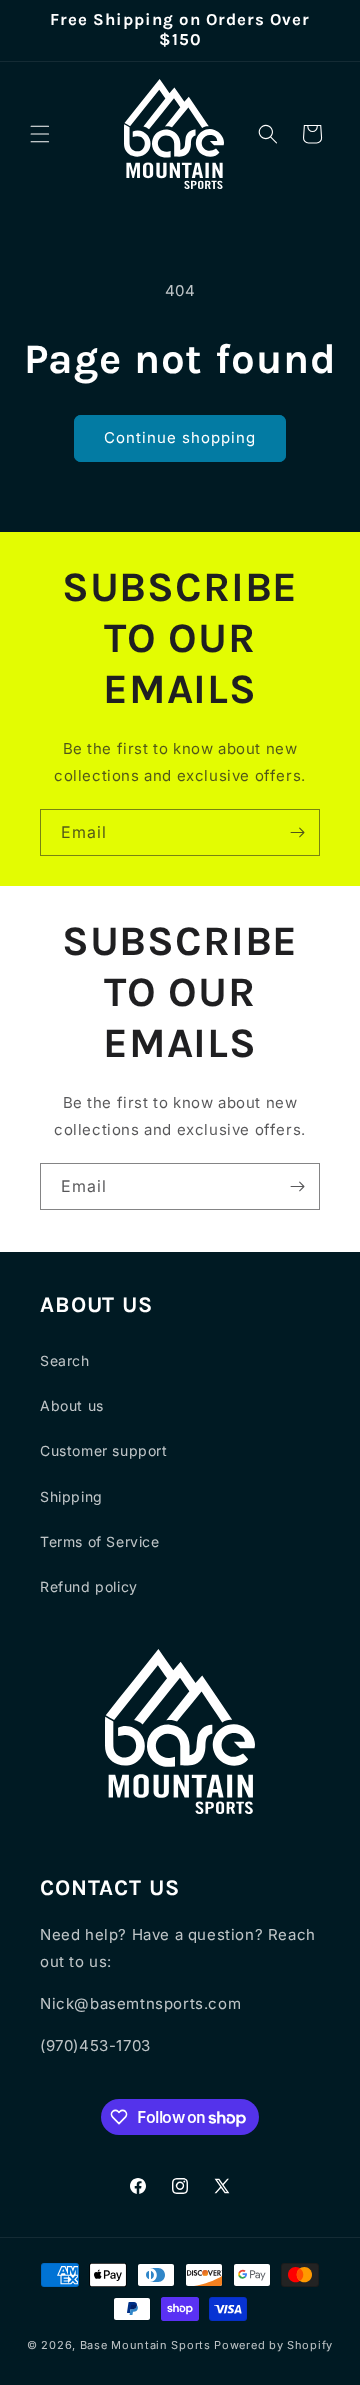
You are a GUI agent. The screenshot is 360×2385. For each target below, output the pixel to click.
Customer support (104, 1450)
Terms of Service (100, 1541)
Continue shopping (180, 437)
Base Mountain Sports (145, 2345)
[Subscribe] (297, 832)
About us (72, 1405)
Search (65, 1360)
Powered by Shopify (273, 2345)
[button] (40, 134)
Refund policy (89, 1586)
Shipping (71, 1496)
